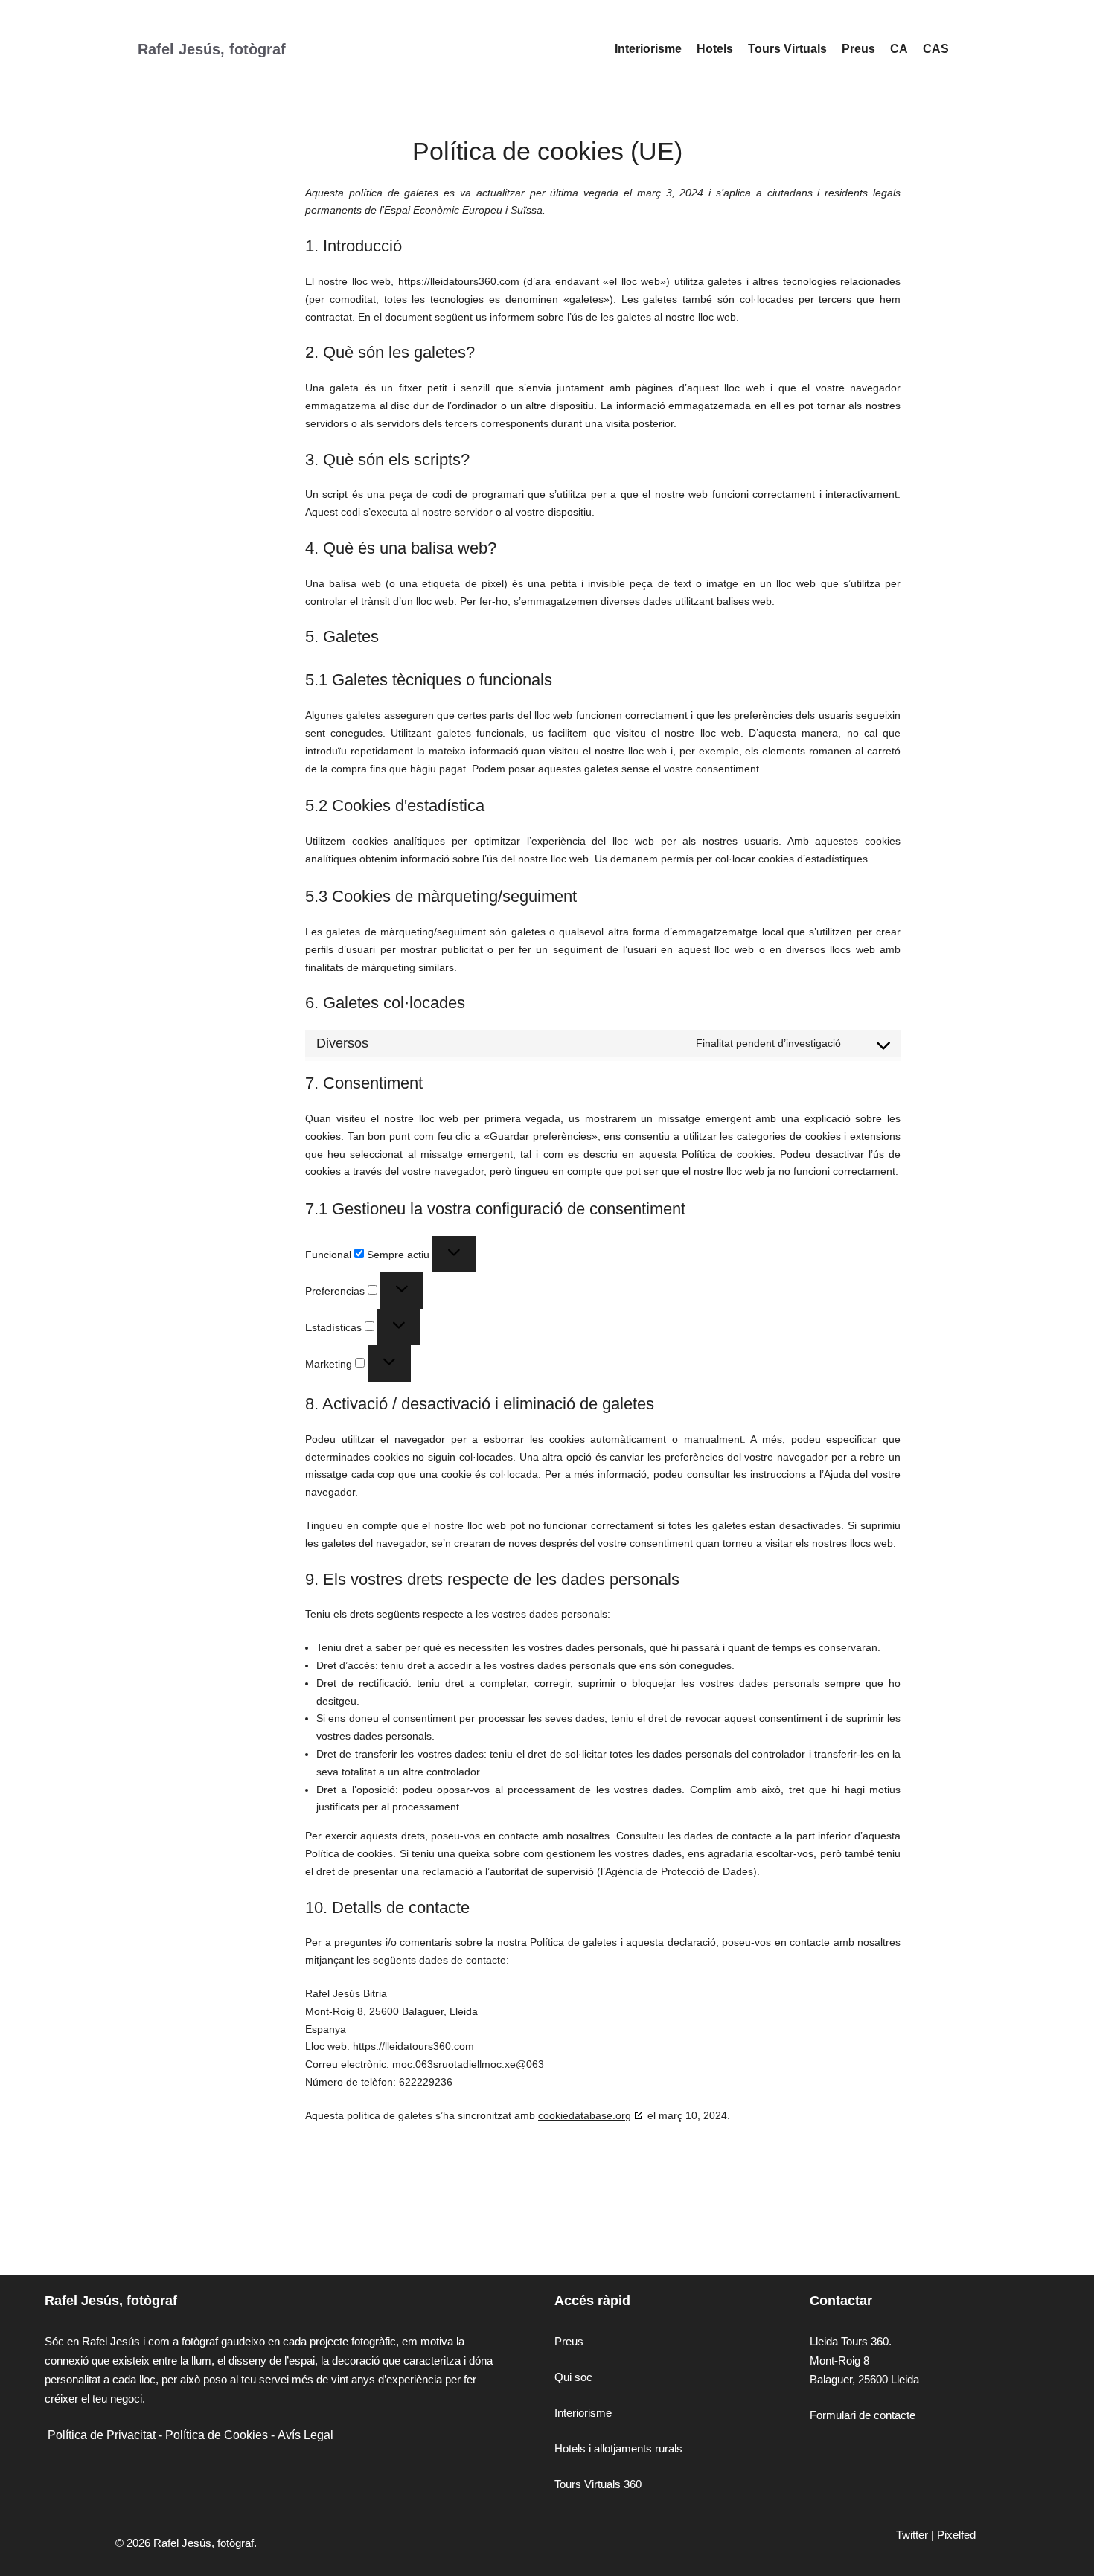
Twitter (912, 2535)
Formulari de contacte (863, 2415)
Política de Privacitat (102, 2435)
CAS (936, 49)
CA (899, 49)
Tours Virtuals (787, 49)
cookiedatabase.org (585, 2115)
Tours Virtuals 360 (598, 2484)
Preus (858, 49)
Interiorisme (648, 49)
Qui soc (573, 2377)
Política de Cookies (217, 2435)
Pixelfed (956, 2535)
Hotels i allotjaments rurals (618, 2448)
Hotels (715, 49)
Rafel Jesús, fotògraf (212, 49)
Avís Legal (306, 2435)
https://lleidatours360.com (459, 281)
